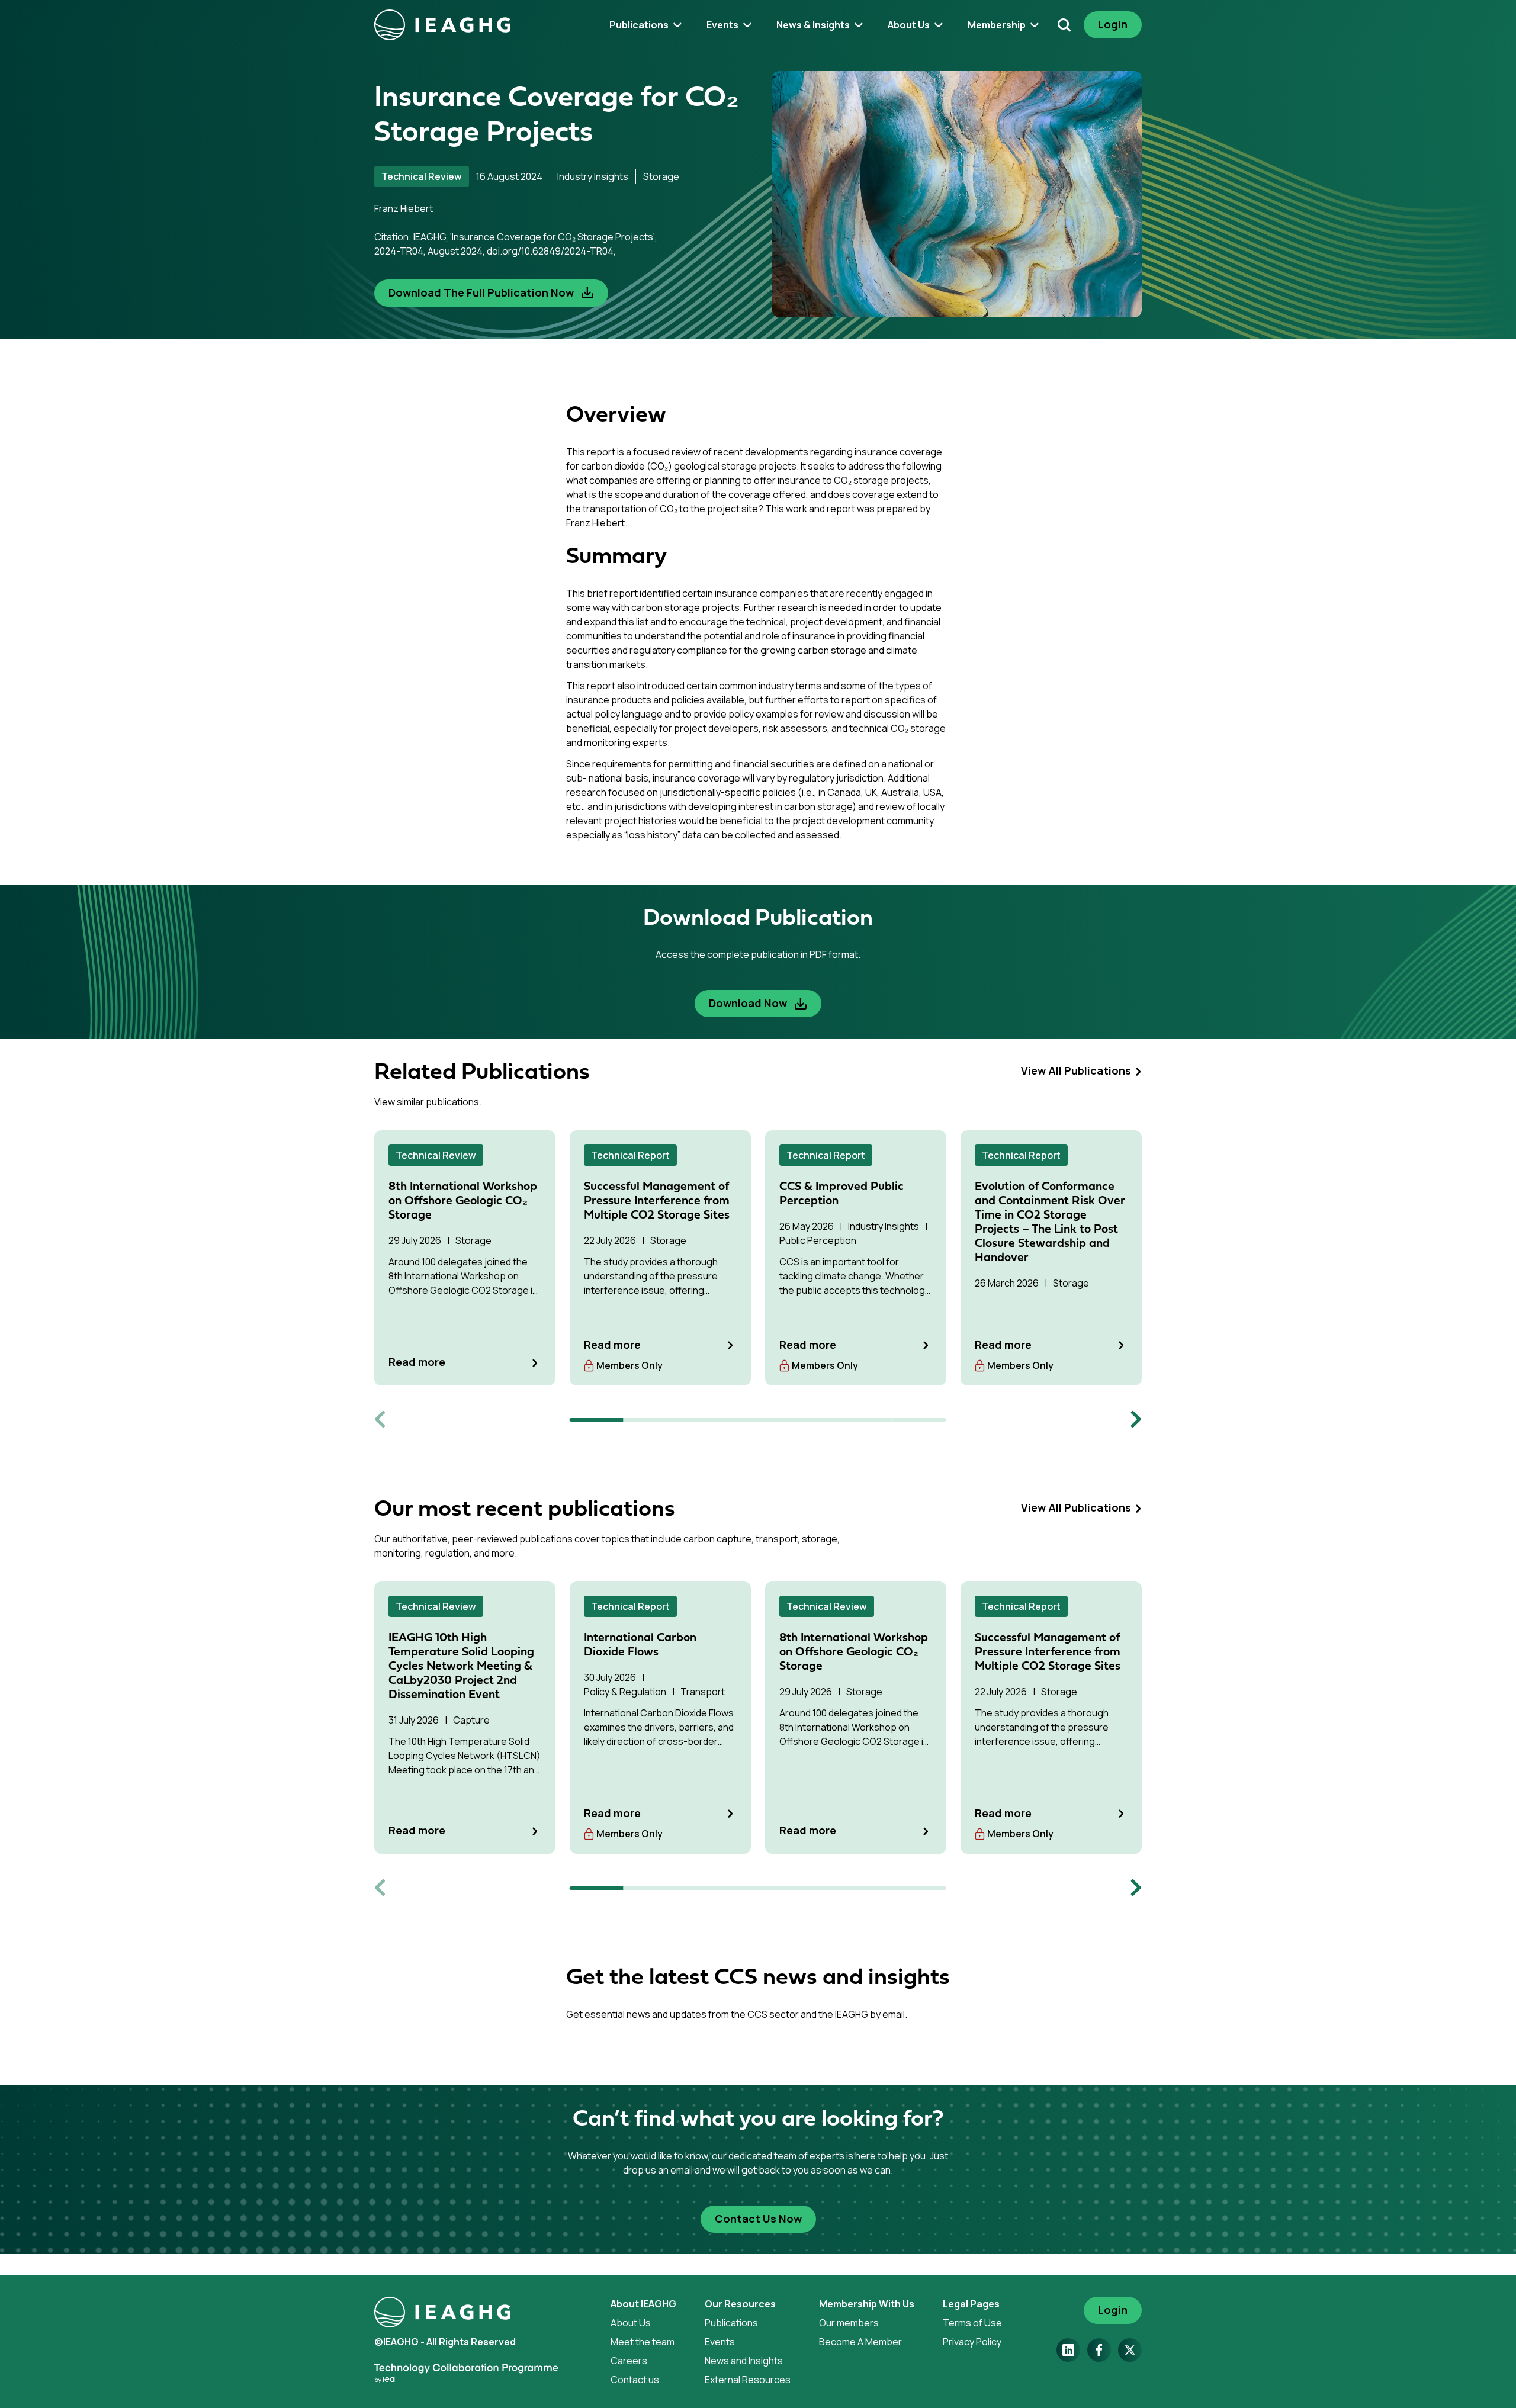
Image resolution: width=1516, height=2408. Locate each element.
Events (720, 2342)
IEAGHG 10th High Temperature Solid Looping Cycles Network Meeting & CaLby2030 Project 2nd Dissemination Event (461, 1667)
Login (1113, 24)
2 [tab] (651, 1420)
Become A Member (860, 2342)
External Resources (748, 2380)
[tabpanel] (465, 1258)
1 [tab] (597, 1420)
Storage (661, 176)
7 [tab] (919, 1420)
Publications (731, 2323)
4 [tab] (758, 1420)
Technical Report (630, 1155)
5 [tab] (812, 1420)
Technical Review (422, 176)
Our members (849, 2323)
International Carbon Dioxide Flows (640, 1645)
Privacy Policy (972, 2342)
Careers (629, 2361)
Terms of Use (972, 2323)
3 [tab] (704, 1420)
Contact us (635, 2380)
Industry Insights (593, 176)
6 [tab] (865, 1420)
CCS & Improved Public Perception (841, 1194)
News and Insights (744, 2361)
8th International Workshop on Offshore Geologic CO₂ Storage (463, 1201)
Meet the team (643, 2342)
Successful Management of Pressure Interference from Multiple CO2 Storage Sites (657, 1201)
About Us (631, 2323)
